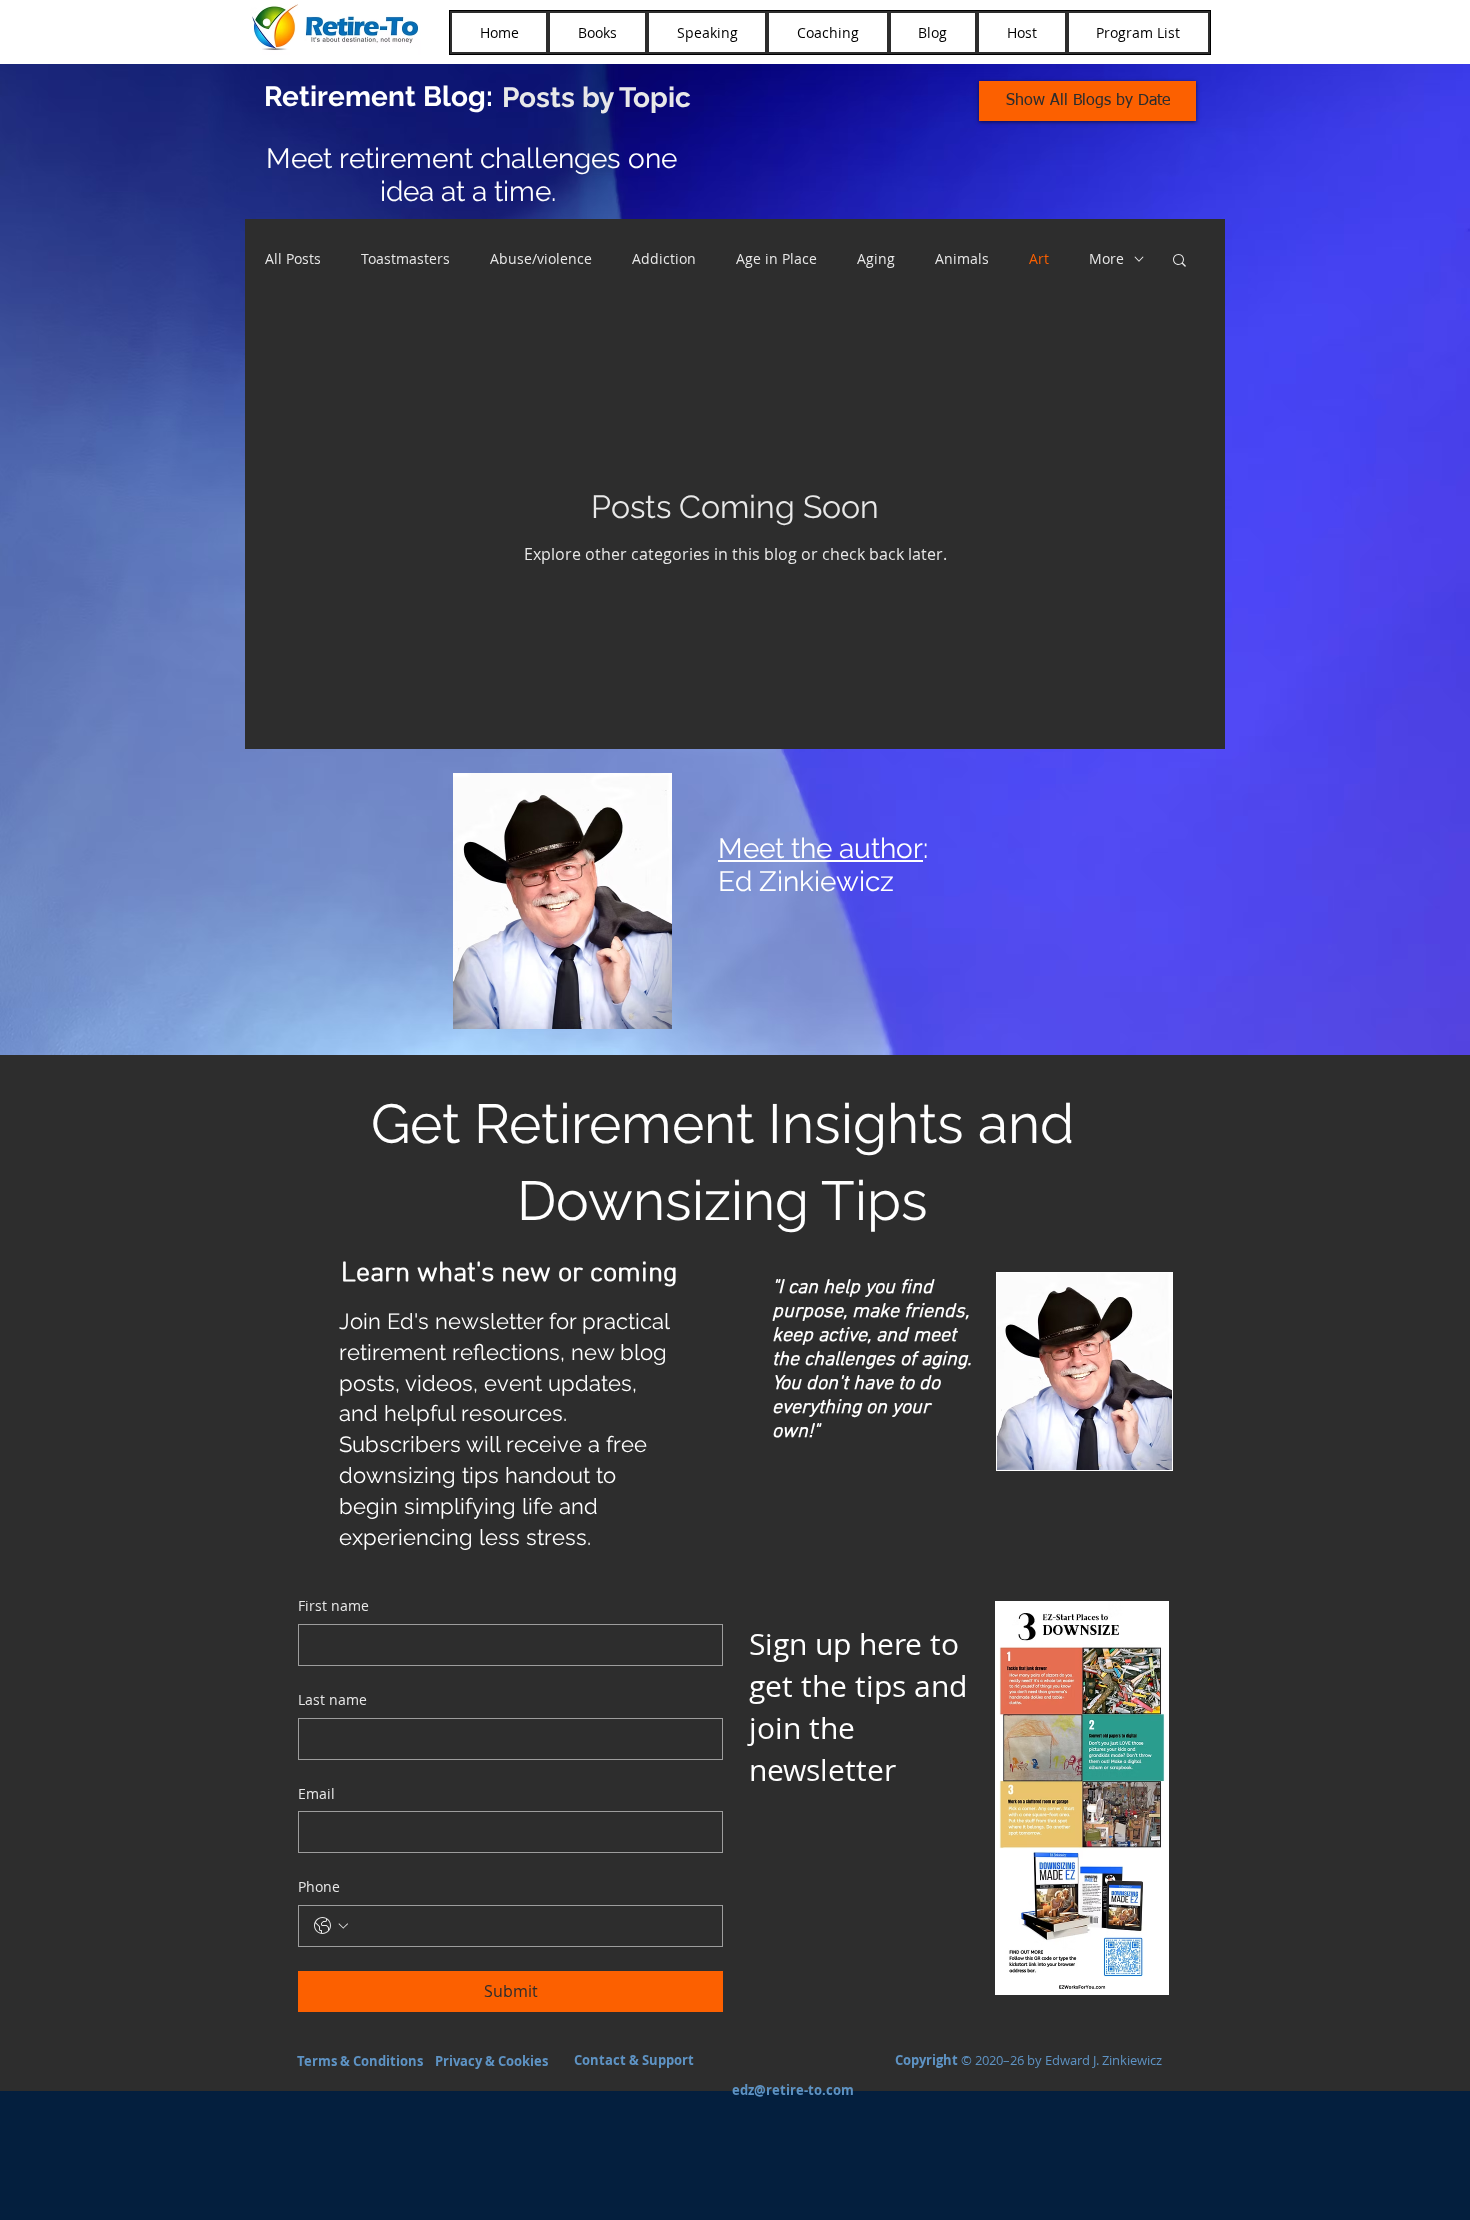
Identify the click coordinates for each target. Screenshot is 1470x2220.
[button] (1179, 261)
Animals (962, 258)
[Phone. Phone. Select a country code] (331, 1926)
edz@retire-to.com (793, 2090)
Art (1039, 258)
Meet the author (820, 848)
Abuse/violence (541, 258)
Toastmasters (405, 258)
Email (316, 1793)
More (1106, 258)
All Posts (293, 258)
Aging (876, 258)
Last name (332, 1699)
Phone (319, 1886)
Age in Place (776, 258)
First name (333, 1605)
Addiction (664, 258)
